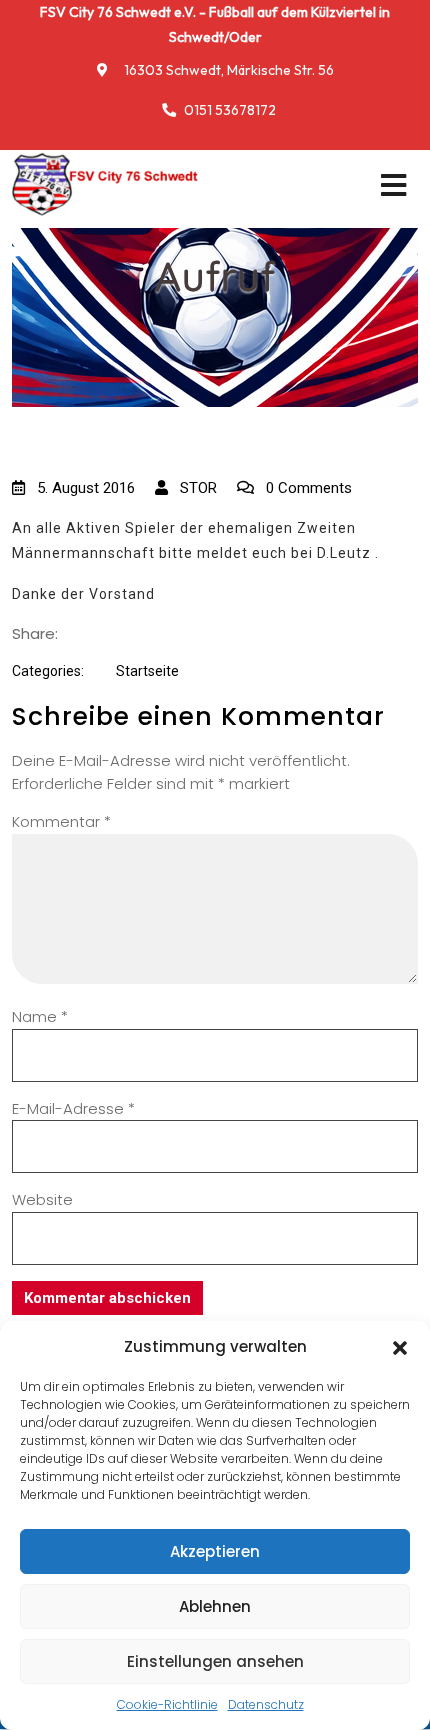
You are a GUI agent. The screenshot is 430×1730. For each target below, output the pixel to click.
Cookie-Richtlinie (167, 1704)
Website (42, 1199)
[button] (400, 1347)
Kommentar (61, 821)
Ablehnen (215, 1606)
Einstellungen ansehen (215, 1661)
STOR (196, 488)
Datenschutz (266, 1704)
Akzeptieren (215, 1551)
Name (40, 1016)
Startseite (147, 671)
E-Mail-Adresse (73, 1108)
